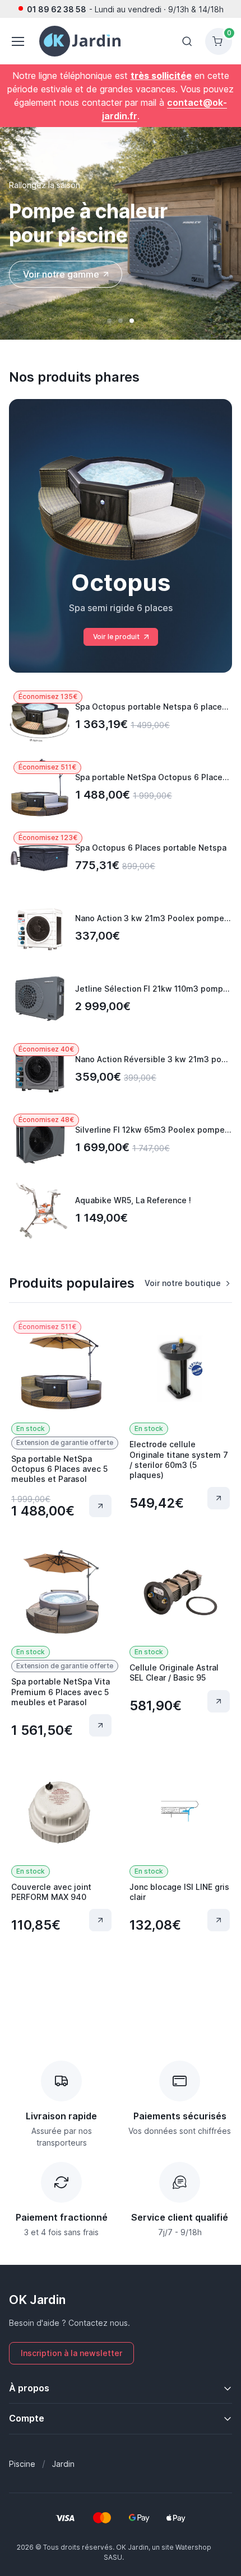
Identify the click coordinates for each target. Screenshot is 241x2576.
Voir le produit (116, 637)
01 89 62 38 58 (57, 9)
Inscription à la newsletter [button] (71, 2353)
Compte (27, 2418)
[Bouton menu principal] (17, 41)
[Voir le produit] (100, 1506)
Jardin (63, 2464)
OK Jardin (37, 2300)
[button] (109, 321)
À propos (29, 2388)
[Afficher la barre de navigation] (187, 41)
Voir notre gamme (61, 274)
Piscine (22, 2464)
